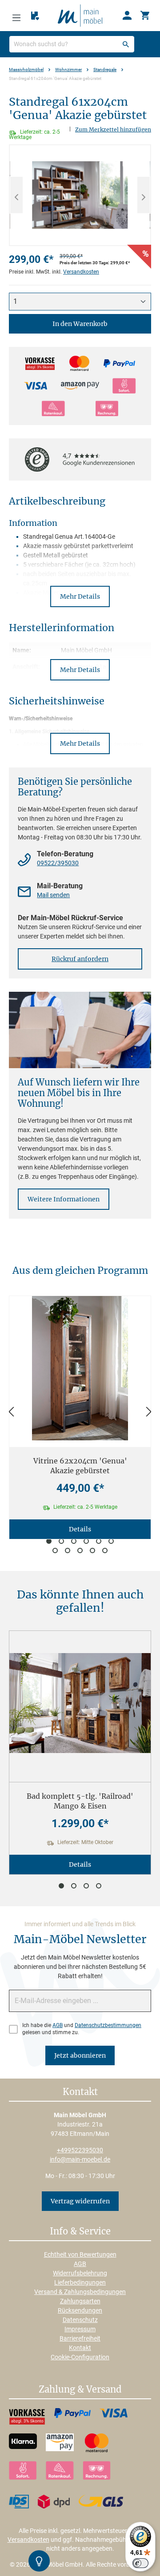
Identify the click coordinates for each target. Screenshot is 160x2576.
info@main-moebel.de (80, 2159)
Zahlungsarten (80, 2301)
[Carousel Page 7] (55, 1550)
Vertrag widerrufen (80, 2201)
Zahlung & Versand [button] (80, 2390)
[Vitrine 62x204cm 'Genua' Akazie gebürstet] (80, 1368)
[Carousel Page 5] (99, 1541)
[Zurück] (11, 1412)
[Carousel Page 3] (74, 1541)
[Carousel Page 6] (111, 1541)
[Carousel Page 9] (80, 1550)
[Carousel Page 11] (105, 1550)
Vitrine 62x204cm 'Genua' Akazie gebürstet (80, 1466)
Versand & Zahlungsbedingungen (80, 2292)
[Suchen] (126, 44)
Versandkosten (81, 272)
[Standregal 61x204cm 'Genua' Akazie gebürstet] (80, 195)
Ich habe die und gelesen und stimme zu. (82, 2029)
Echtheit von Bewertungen (80, 2254)
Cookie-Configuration (80, 2357)
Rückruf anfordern (80, 959)
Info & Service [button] (80, 2232)
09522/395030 (58, 863)
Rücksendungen (80, 2310)
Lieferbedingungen (80, 2282)
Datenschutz (80, 2320)
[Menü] (16, 16)
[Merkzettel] (35, 16)
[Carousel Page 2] (61, 1541)
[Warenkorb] (145, 16)
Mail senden (53, 895)
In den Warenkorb (80, 324)
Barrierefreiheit (80, 2338)
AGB (58, 2025)
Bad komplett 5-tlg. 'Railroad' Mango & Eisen (80, 1801)
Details (80, 1529)
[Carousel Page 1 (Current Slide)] (49, 1541)
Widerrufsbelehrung (80, 2273)
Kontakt (80, 2348)
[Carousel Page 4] (86, 1541)
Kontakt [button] (80, 2092)
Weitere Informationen (64, 1199)
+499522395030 (80, 2150)
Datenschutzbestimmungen (108, 2025)
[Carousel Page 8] (68, 1550)
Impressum (80, 2329)
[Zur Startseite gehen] (80, 15)
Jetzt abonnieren (80, 2055)
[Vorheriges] (16, 195)
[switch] (140, 2563)
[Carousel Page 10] (92, 1550)
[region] (80, 195)
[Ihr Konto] (127, 16)
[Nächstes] (144, 195)
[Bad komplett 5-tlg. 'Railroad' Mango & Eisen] (80, 1703)
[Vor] (149, 1412)
